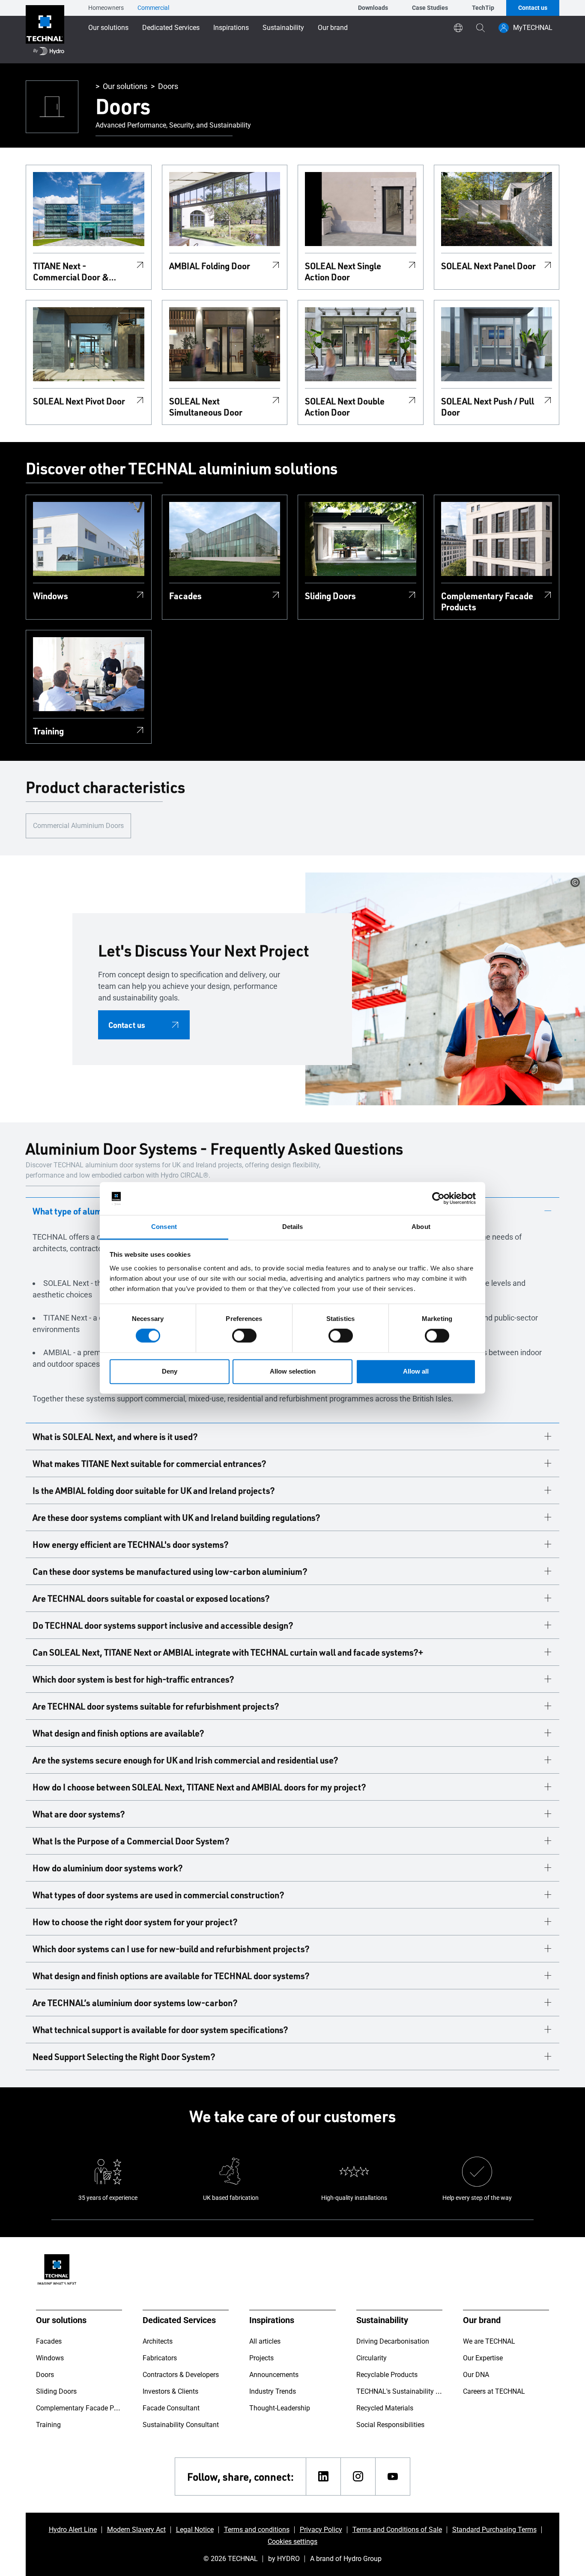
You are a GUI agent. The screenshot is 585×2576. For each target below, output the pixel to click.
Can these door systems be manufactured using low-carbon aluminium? (170, 1571)
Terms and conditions (257, 2530)
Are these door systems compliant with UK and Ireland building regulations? (176, 1517)
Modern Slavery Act (136, 2530)
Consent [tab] (164, 1227)
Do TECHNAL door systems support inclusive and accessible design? (163, 1625)
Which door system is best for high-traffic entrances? (133, 1679)
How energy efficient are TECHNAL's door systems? (131, 1544)
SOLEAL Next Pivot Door (79, 401)
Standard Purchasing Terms (494, 2530)
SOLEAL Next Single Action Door (343, 271)
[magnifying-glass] (481, 28)
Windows (51, 596)
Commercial (153, 8)
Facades (185, 596)
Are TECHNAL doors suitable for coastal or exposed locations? (151, 1598)
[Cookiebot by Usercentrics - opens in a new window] (438, 1199)
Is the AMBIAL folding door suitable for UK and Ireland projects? (154, 1490)
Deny (170, 1371)
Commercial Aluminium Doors (78, 826)
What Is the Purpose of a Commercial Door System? (131, 1841)
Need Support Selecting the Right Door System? (124, 2057)
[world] (458, 28)
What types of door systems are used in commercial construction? (158, 1895)
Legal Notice (195, 2530)
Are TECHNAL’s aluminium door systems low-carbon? (135, 2003)
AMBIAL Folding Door (210, 266)
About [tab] (421, 1227)
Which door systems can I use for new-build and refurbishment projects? (171, 1949)
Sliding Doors (330, 596)
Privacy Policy (321, 2530)
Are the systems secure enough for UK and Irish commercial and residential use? (185, 1760)
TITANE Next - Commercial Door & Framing (71, 271)
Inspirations (231, 28)
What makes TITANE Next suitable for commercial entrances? (149, 1463)
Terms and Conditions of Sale (397, 2530)
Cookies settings (292, 2542)
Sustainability (283, 28)
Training (48, 731)
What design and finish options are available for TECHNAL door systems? (171, 1976)
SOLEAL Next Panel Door (488, 266)
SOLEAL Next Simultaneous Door (206, 407)
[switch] (244, 1336)
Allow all (416, 1371)
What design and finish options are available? (118, 1733)
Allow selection (293, 1371)
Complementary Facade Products (487, 601)
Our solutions (108, 28)
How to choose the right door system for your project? (135, 1922)
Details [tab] (293, 1227)
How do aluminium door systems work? (108, 1868)
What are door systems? (79, 1814)
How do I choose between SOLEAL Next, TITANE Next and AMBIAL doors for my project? (199, 1787)
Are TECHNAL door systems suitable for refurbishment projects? (156, 1706)
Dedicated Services (171, 28)
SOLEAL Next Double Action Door (345, 407)
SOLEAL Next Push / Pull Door (488, 407)
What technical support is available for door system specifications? (160, 2030)
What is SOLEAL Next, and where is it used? (115, 1436)
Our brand (333, 28)
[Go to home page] (45, 32)
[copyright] (575, 882)
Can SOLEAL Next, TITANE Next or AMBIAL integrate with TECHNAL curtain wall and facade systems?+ (228, 1652)
